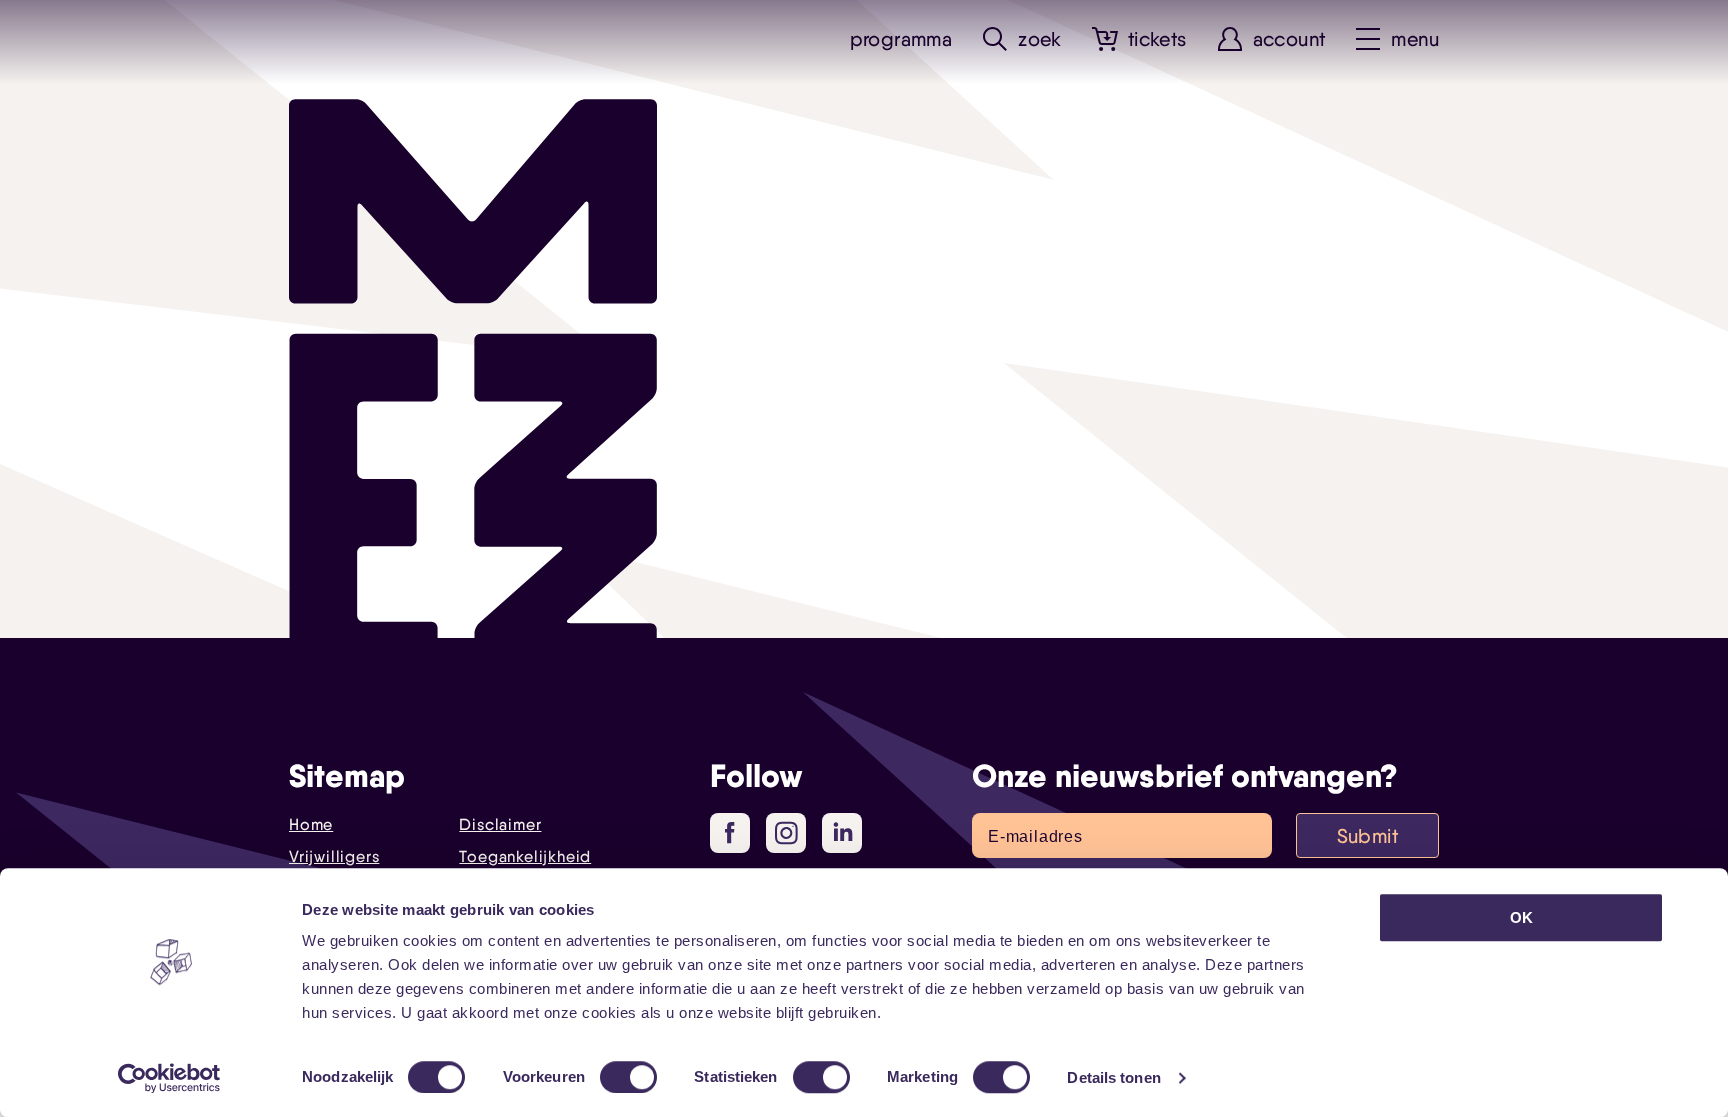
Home (311, 824)
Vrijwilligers (334, 856)
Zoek (1040, 39)
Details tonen (1113, 1077)
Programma (901, 39)
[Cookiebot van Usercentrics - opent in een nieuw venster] (169, 1078)
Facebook (730, 833)
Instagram (786, 833)
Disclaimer (500, 824)
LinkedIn (842, 833)
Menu (1415, 39)
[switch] (628, 1077)
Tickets (1157, 39)
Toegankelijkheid (525, 856)
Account (1289, 39)
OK (1521, 917)
